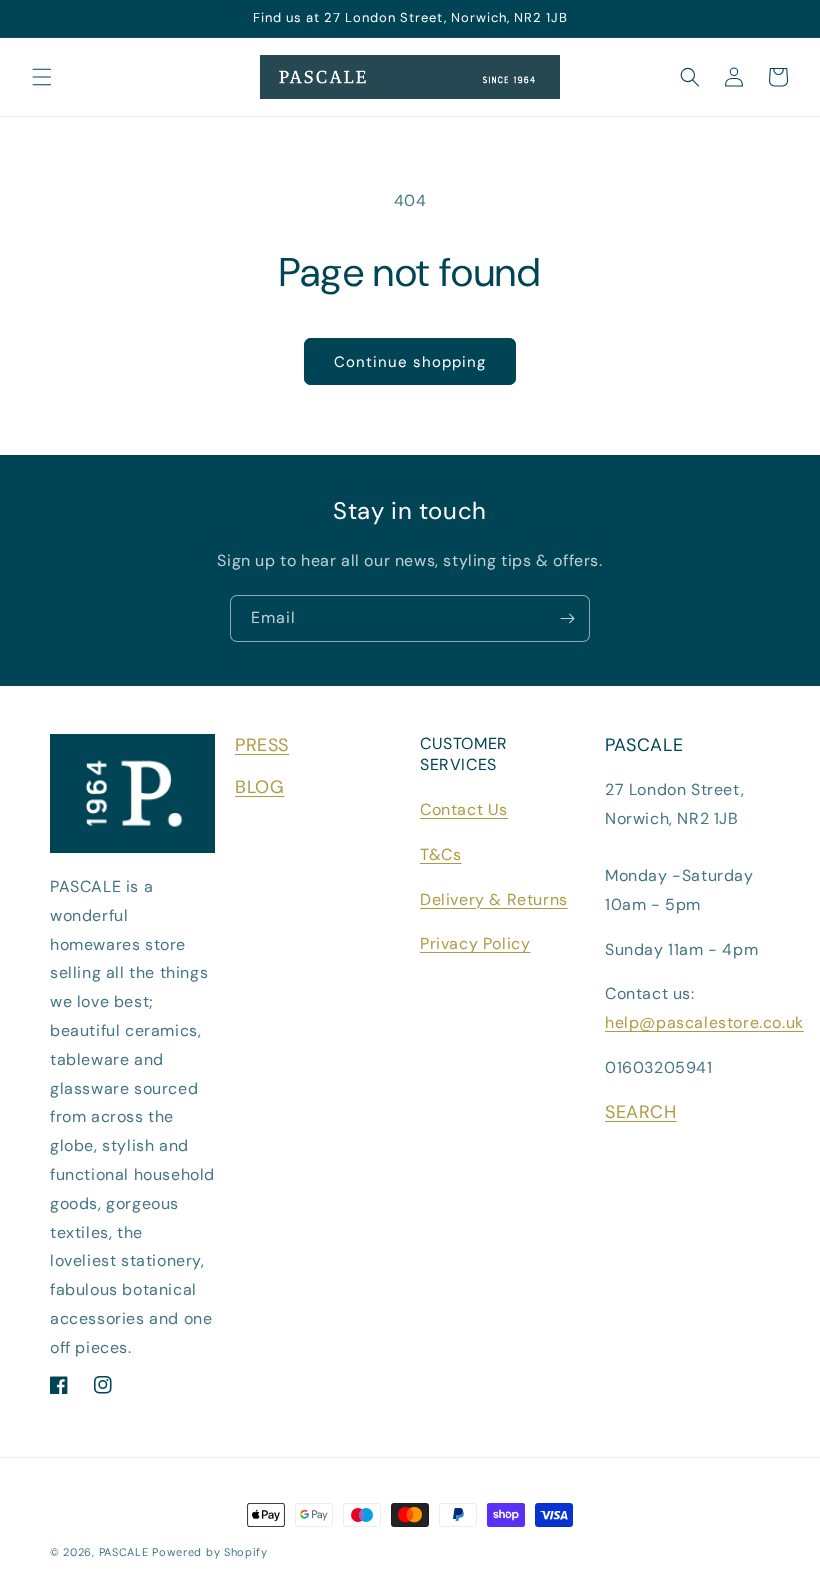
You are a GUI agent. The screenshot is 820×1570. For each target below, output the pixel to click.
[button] (42, 77)
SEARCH (641, 1112)
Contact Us (464, 809)
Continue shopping (410, 362)
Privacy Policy (475, 943)
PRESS (262, 745)
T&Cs (440, 854)
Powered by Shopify (210, 1552)
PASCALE (124, 1552)
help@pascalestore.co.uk (704, 1022)
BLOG (259, 787)
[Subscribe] (567, 618)
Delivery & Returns (494, 899)
